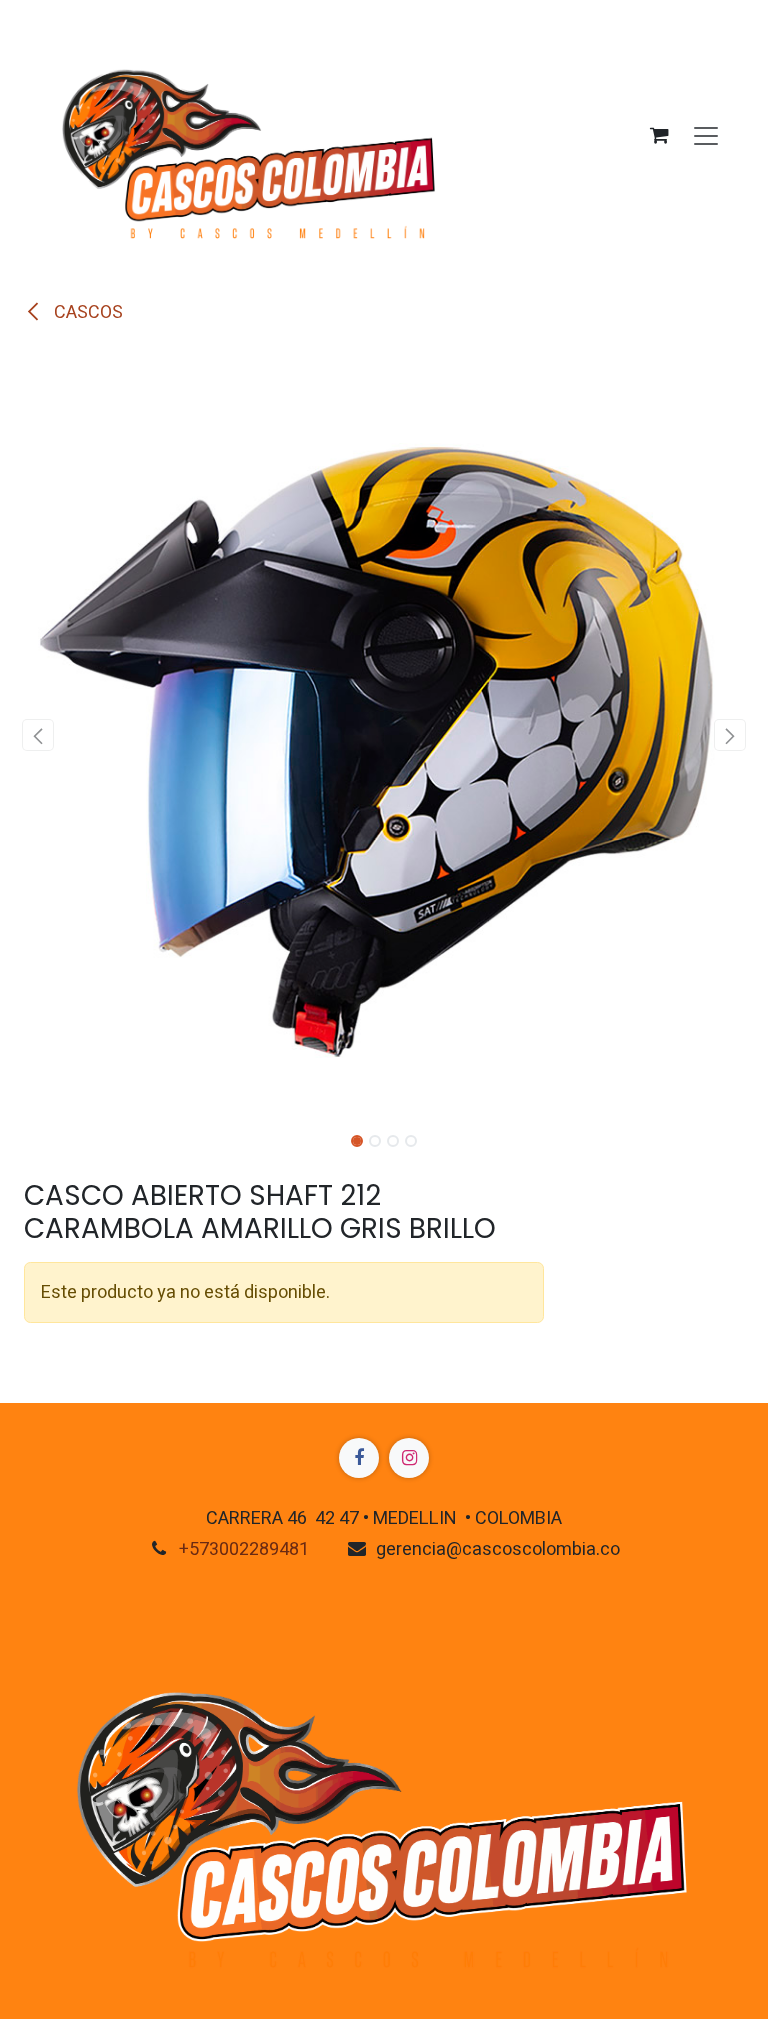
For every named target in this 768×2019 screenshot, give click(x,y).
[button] (38, 735)
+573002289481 (244, 1549)
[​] (359, 1458)
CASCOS (86, 312)
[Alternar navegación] (706, 135)
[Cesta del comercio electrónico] (659, 135)
